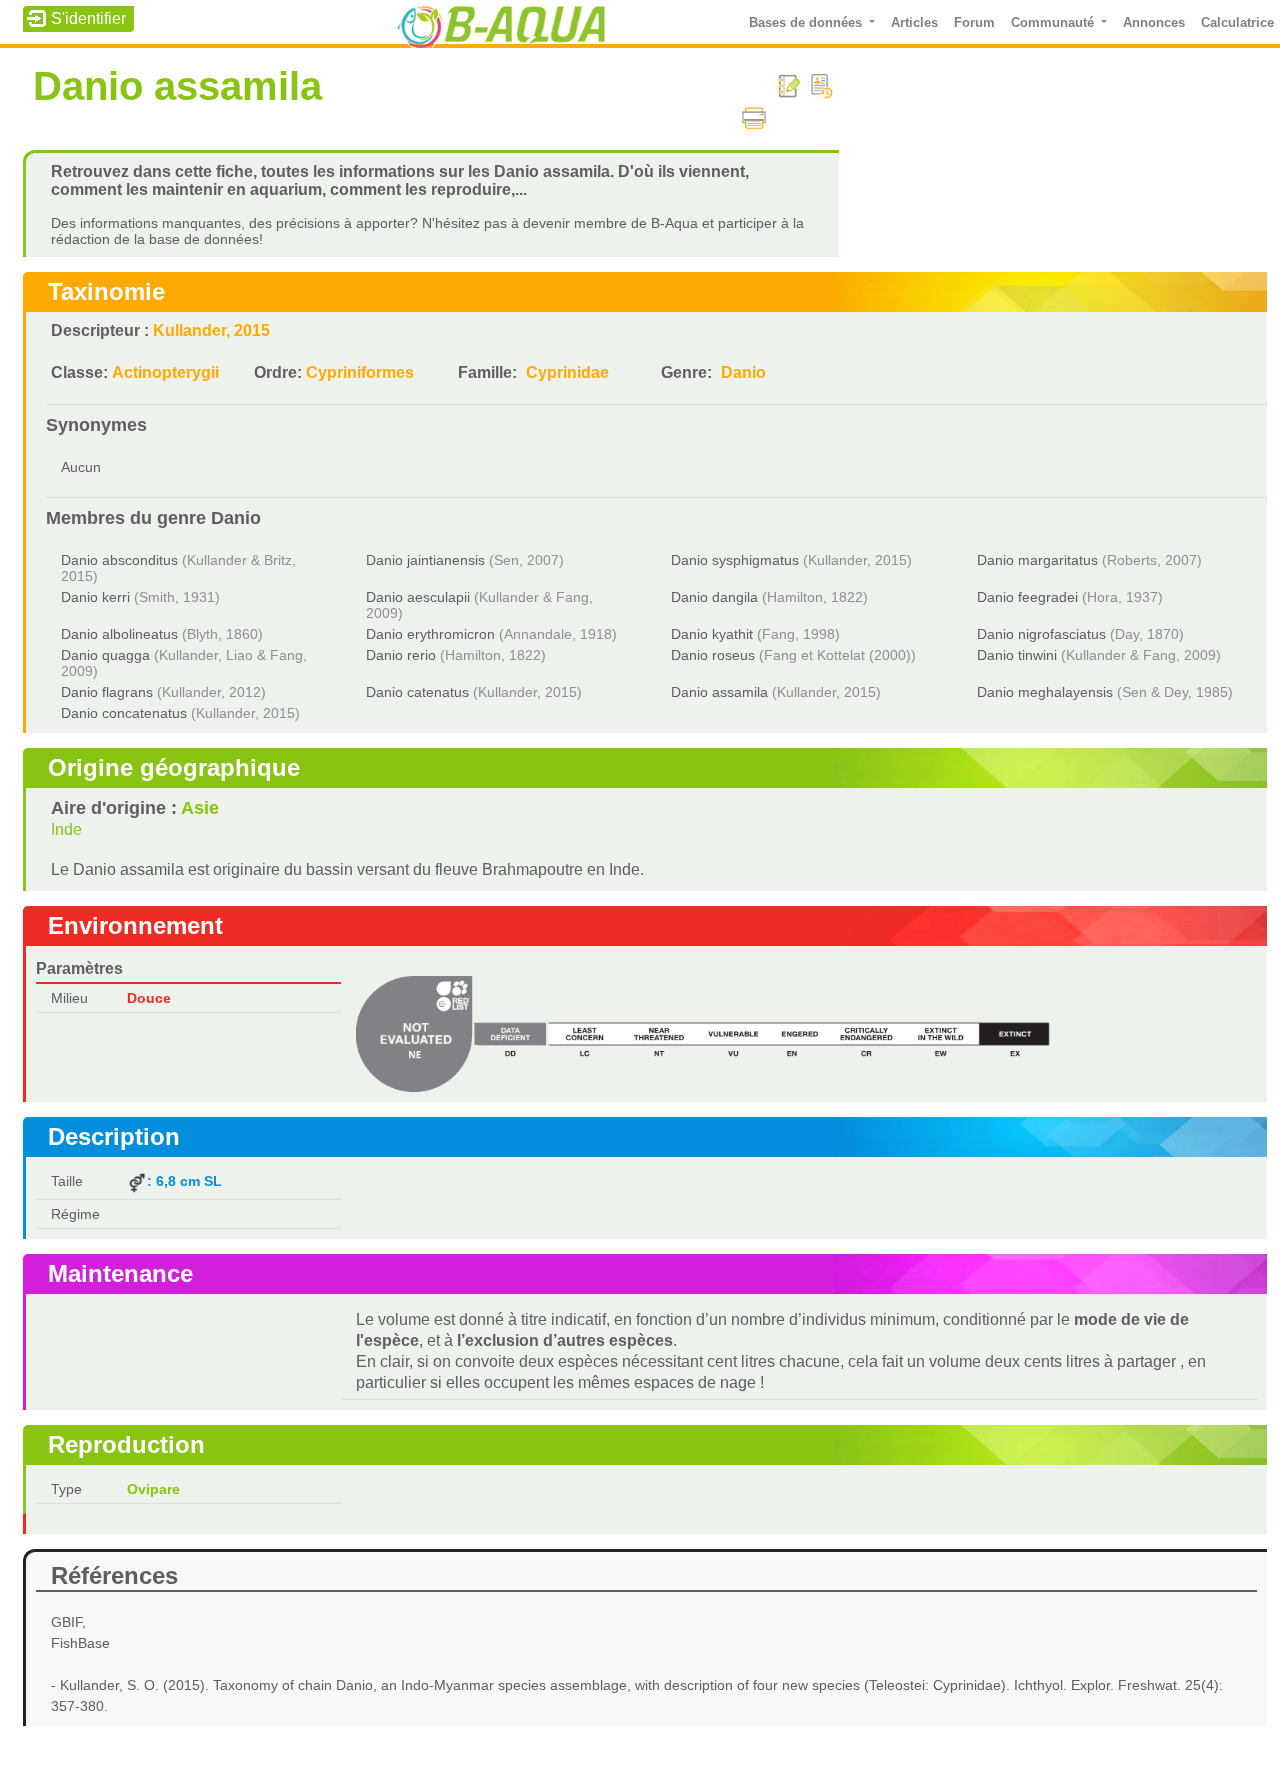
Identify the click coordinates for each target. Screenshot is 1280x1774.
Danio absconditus (119, 560)
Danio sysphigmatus (735, 560)
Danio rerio (401, 655)
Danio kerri (95, 597)
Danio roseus (713, 655)
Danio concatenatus (124, 713)
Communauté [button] (1054, 22)
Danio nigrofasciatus (1041, 634)
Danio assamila (719, 692)
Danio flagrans (107, 692)
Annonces (1154, 22)
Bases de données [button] (807, 22)
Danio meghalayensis (1045, 692)
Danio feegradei (1027, 597)
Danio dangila (714, 597)
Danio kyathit (712, 634)
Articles (914, 22)
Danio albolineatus (119, 634)
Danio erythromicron (430, 634)
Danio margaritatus (1037, 560)
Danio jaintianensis (425, 560)
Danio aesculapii (418, 597)
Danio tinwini (1017, 655)
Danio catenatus (417, 692)
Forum (974, 22)
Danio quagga (105, 655)
